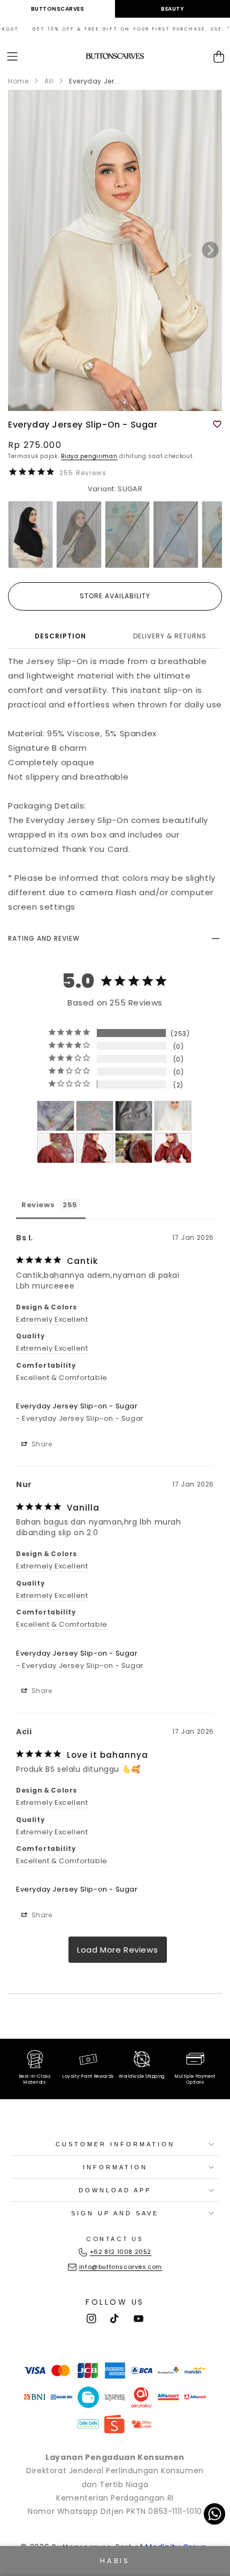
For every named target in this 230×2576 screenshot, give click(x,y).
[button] (12, 56)
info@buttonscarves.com (121, 2267)
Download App (115, 2190)
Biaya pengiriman (89, 456)
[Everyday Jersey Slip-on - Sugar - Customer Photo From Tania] (173, 1116)
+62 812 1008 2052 (121, 2252)
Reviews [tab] (38, 1205)
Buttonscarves (58, 9)
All (49, 81)
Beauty (172, 9)
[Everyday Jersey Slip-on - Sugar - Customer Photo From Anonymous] (56, 1116)
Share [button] (41, 1444)
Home (18, 81)
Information (115, 2167)
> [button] (118, 1950)
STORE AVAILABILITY (115, 596)
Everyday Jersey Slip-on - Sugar (77, 1406)
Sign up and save (115, 2213)
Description (60, 636)
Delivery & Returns (170, 636)
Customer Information (115, 2144)
